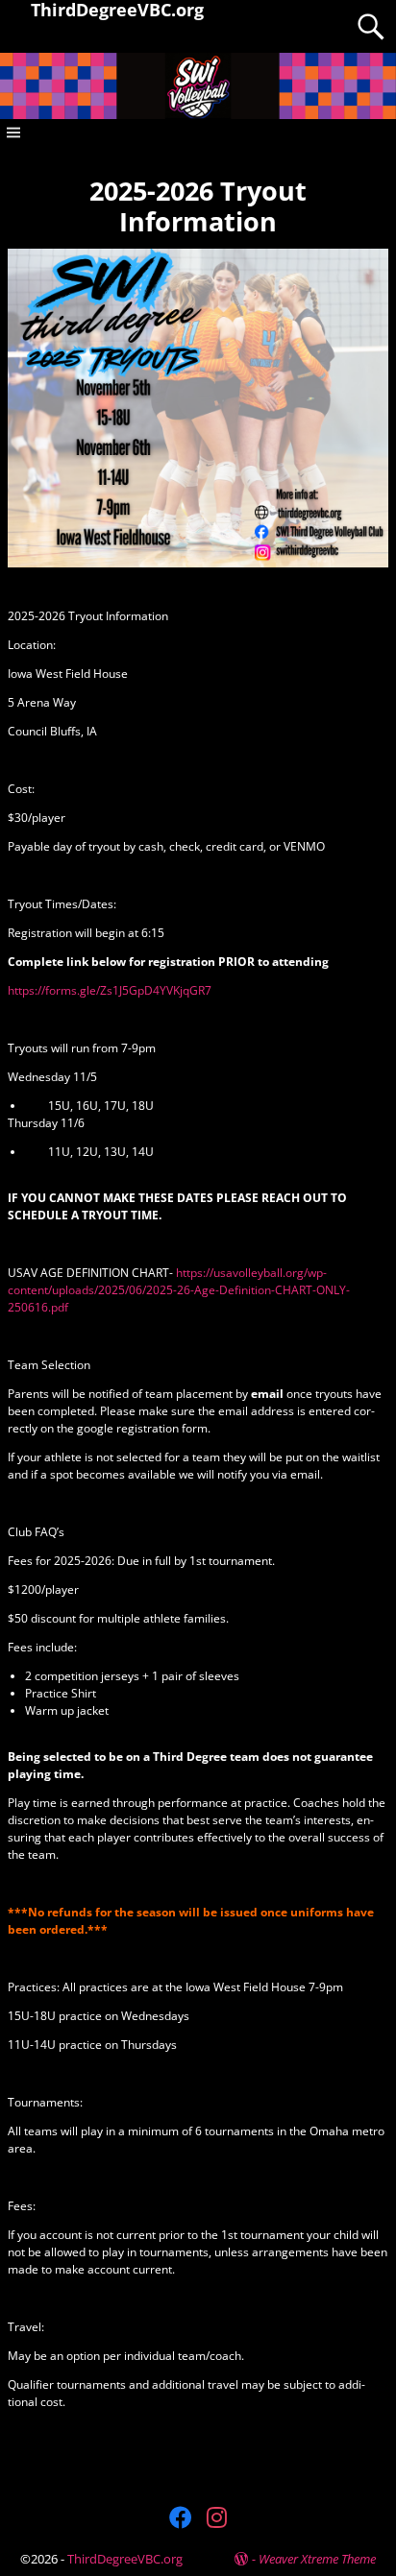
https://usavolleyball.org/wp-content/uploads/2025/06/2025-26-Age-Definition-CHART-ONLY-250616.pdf (179, 1290)
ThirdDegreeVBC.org (125, 2559)
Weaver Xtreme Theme (317, 2559)
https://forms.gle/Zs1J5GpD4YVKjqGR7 (110, 990)
